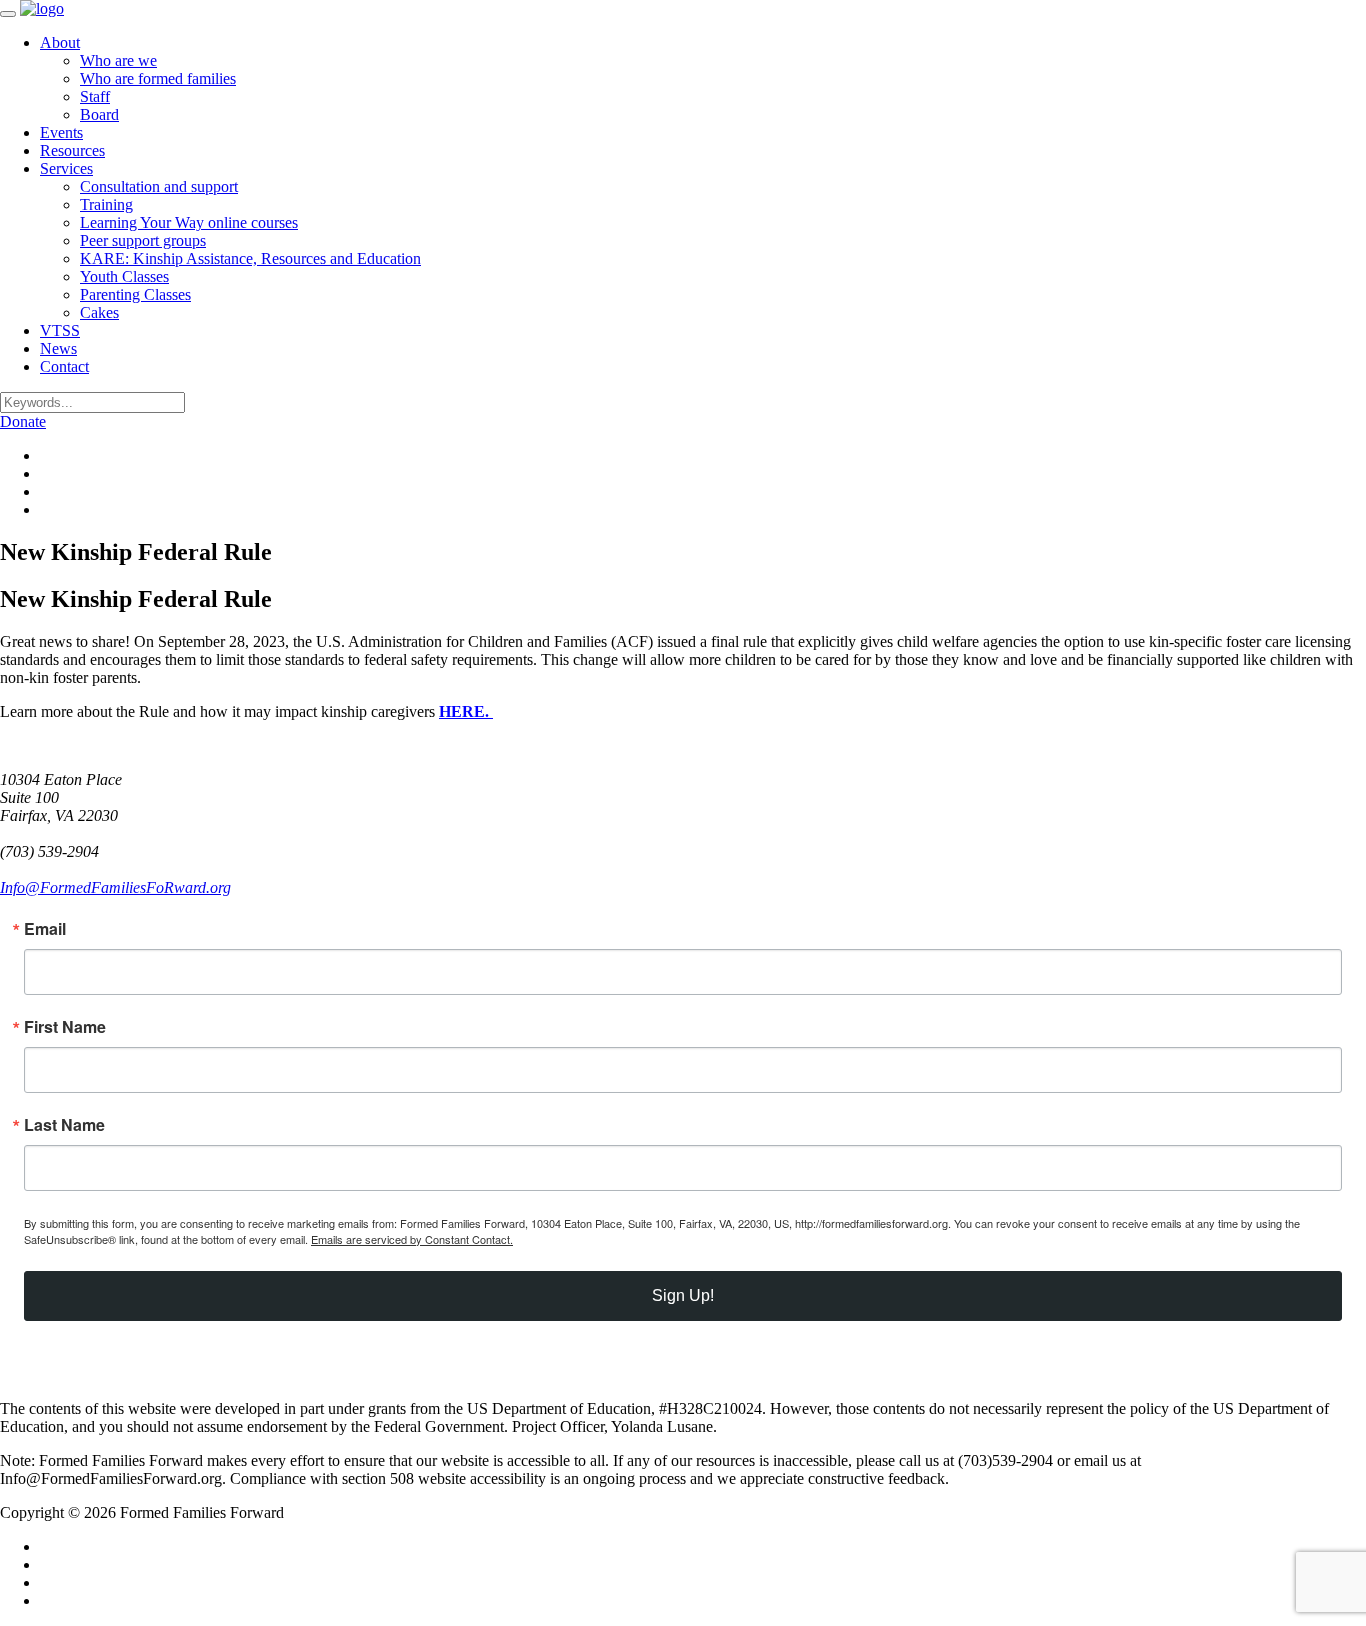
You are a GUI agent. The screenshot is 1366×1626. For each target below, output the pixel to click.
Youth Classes (124, 276)
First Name (65, 1027)
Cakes (99, 312)
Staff (95, 96)
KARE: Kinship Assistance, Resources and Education (250, 258)
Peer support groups (143, 240)
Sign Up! (683, 1295)
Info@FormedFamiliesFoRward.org (115, 887)
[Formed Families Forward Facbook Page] (46, 455)
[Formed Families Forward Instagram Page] (46, 491)
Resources (72, 150)
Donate (23, 421)
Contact (64, 366)
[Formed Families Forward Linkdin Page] (46, 473)
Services (66, 168)
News (58, 348)
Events (61, 132)
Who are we (118, 60)
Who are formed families (158, 78)
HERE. (466, 711)
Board (99, 114)
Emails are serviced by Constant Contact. (412, 1239)
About (60, 42)
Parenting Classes (135, 294)
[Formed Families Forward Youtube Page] (46, 509)
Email (45, 929)
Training (106, 204)
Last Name (64, 1125)
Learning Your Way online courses (189, 222)
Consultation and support (159, 186)
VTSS (60, 330)
